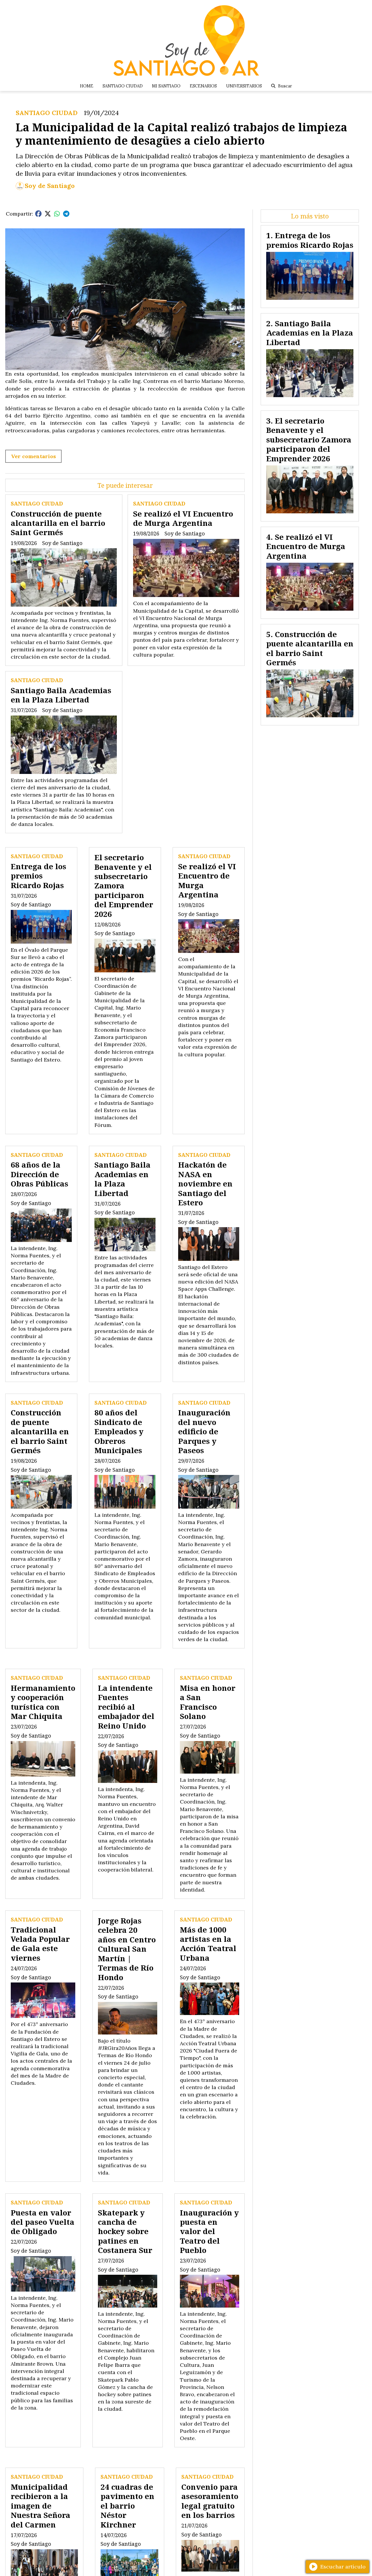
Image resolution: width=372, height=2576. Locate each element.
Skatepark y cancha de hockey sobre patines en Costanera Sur (125, 2231)
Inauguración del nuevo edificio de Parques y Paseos (204, 1431)
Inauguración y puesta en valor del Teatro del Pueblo (209, 2231)
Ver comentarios (33, 456)
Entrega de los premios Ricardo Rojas (39, 876)
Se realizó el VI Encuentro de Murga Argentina (183, 518)
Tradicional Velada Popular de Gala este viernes (40, 1944)
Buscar (285, 86)
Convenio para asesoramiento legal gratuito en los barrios (210, 2501)
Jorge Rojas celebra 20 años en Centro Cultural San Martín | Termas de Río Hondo (127, 1949)
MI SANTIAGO (166, 86)
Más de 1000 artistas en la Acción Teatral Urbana (208, 1944)
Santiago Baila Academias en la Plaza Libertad (61, 695)
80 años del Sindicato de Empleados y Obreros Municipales (119, 1431)
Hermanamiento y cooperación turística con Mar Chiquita (43, 1702)
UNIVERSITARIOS (244, 86)
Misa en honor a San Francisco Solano (208, 1702)
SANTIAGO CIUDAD (123, 86)
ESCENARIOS (203, 86)
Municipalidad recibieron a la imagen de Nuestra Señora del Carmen (41, 2506)
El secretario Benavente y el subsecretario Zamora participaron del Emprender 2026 (124, 885)
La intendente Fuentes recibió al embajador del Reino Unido (126, 1707)
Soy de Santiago (50, 186)
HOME (87, 86)
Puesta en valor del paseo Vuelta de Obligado (43, 2222)
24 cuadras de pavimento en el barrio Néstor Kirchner (127, 2506)
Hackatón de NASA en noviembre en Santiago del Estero (205, 1184)
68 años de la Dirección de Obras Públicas (40, 1174)
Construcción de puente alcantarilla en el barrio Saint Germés (58, 523)
